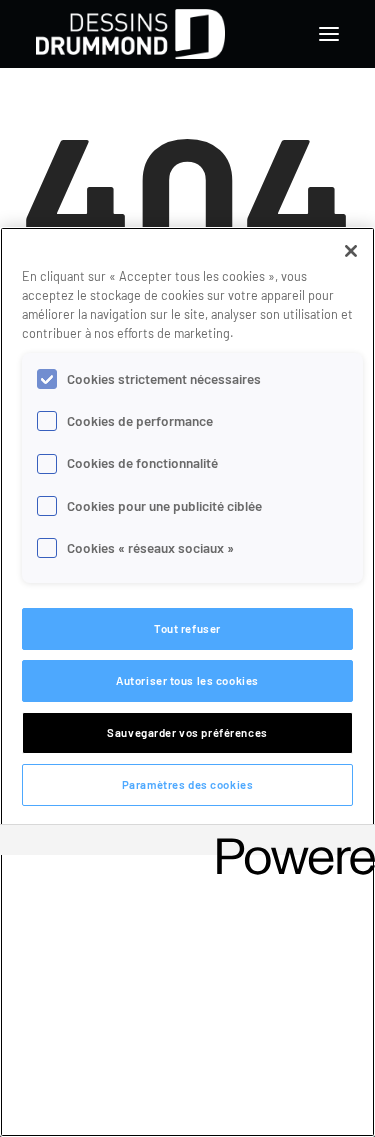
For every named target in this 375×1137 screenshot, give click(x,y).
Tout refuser (187, 628)
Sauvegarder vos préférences (187, 732)
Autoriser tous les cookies (187, 680)
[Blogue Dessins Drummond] (130, 34)
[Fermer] (351, 251)
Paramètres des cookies (188, 784)
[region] (187, 682)
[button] (329, 34)
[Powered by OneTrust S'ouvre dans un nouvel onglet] (289, 842)
